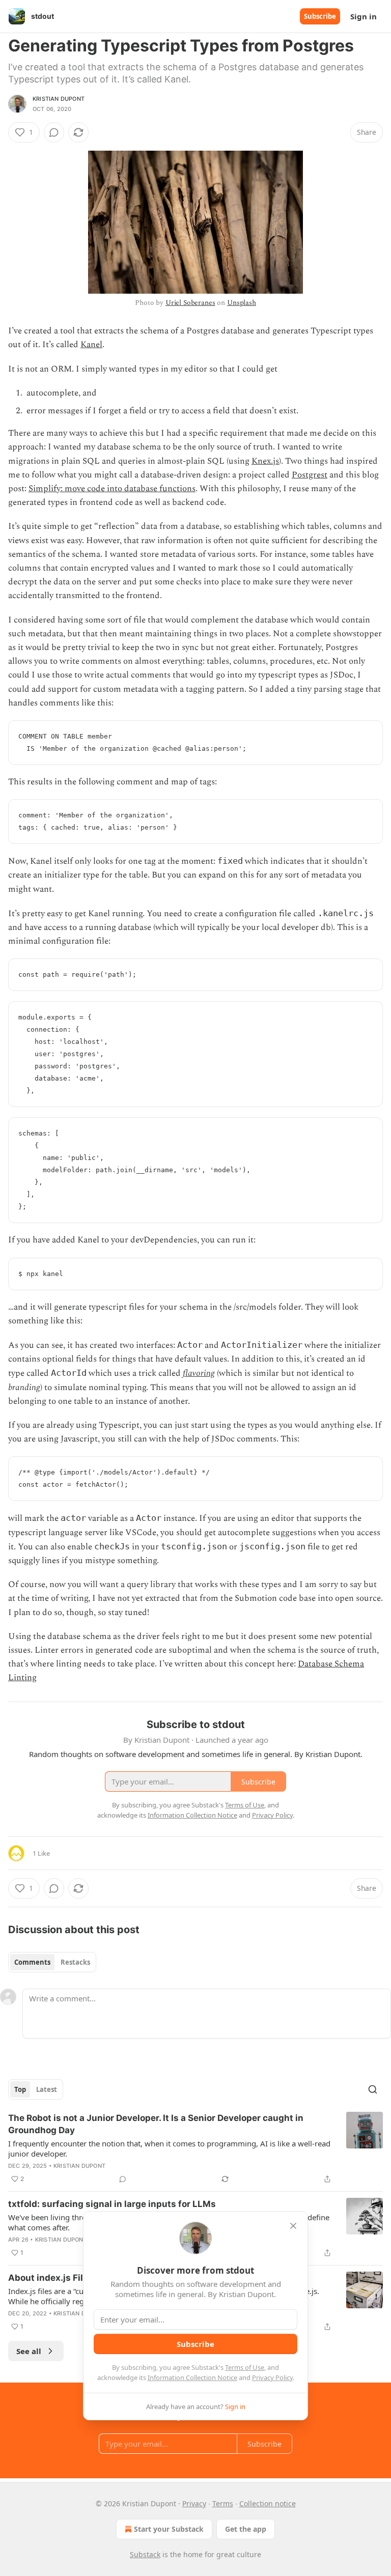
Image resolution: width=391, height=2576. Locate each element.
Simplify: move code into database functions (112, 489)
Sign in (364, 16)
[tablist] (52, 1962)
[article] (195, 2148)
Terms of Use (245, 2367)
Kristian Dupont (59, 99)
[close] (293, 2226)
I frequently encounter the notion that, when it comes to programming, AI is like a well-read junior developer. (169, 2148)
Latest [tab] (47, 2089)
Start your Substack (169, 2529)
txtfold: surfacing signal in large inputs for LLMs (112, 2204)
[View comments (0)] (54, 132)
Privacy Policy (272, 2377)
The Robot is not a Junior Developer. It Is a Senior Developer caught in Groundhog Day (156, 2124)
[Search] (373, 2089)
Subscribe (320, 16)
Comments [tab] (32, 1962)
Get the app (246, 2529)
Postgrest (310, 475)
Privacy (194, 2503)
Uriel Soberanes (190, 303)
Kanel (91, 345)
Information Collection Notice (192, 2377)
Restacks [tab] (75, 1962)
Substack (145, 2554)
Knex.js (265, 461)
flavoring (199, 1373)
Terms (223, 2503)
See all (29, 2351)
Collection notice (268, 2503)
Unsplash (242, 303)
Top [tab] (20, 2089)
